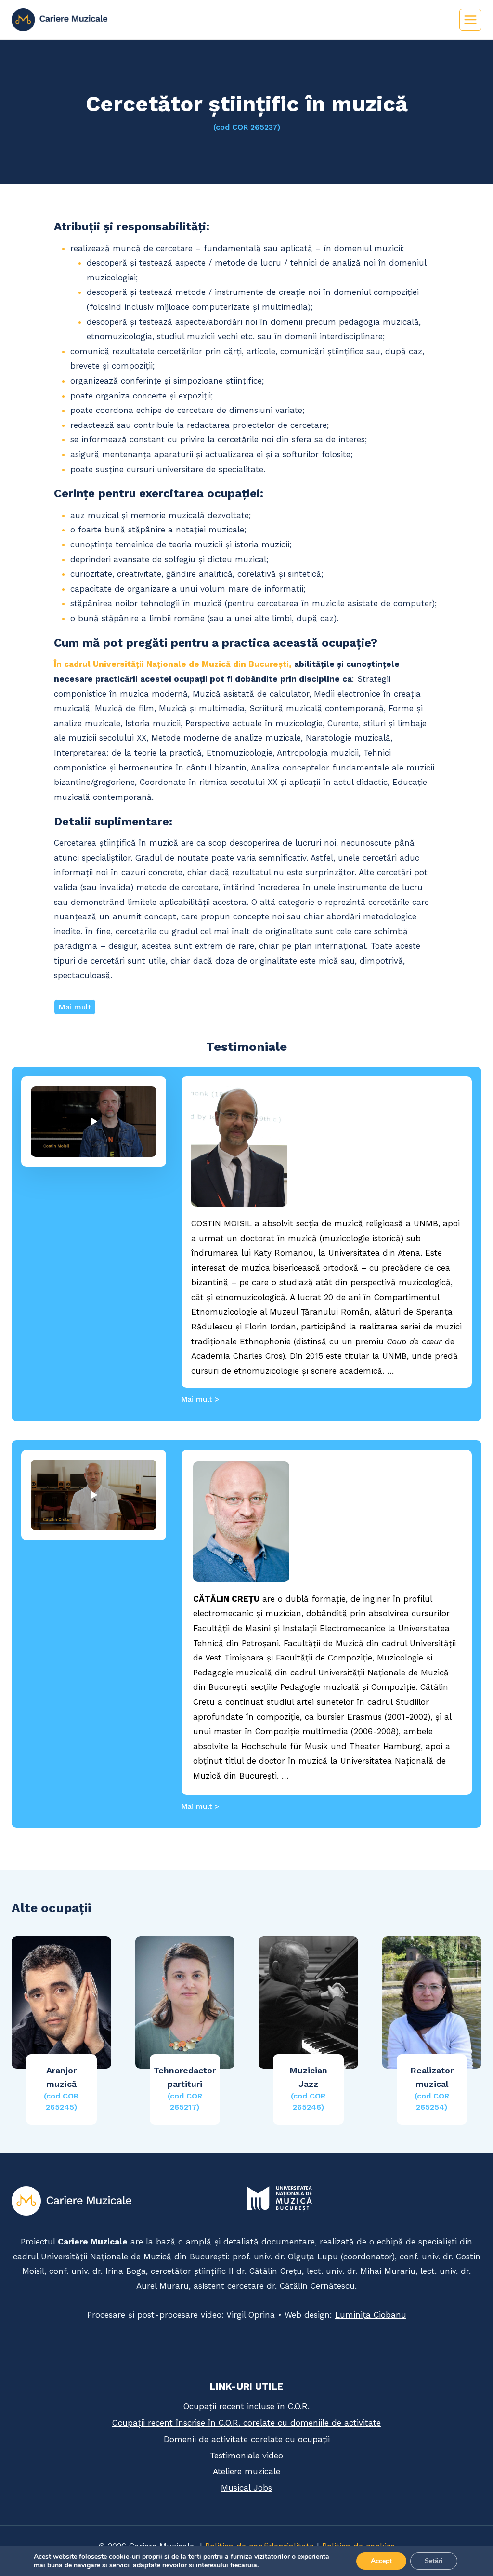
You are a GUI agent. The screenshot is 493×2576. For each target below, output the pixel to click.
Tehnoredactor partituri (185, 2088)
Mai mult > (200, 1399)
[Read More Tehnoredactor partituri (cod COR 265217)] (185, 2002)
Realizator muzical (432, 2088)
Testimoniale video (246, 2456)
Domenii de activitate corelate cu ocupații (247, 2439)
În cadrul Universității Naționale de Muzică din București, (173, 664)
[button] (94, 1122)
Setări (434, 2561)
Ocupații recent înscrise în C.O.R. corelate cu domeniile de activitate (246, 2423)
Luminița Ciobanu (371, 2315)
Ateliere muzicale (246, 2471)
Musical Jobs (246, 2488)
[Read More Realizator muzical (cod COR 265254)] (432, 2002)
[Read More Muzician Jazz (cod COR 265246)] (308, 2002)
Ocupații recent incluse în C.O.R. (246, 2406)
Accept (381, 2561)
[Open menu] (470, 20)
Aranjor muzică (61, 2088)
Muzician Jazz (308, 2088)
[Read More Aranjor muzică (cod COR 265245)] (61, 2002)
